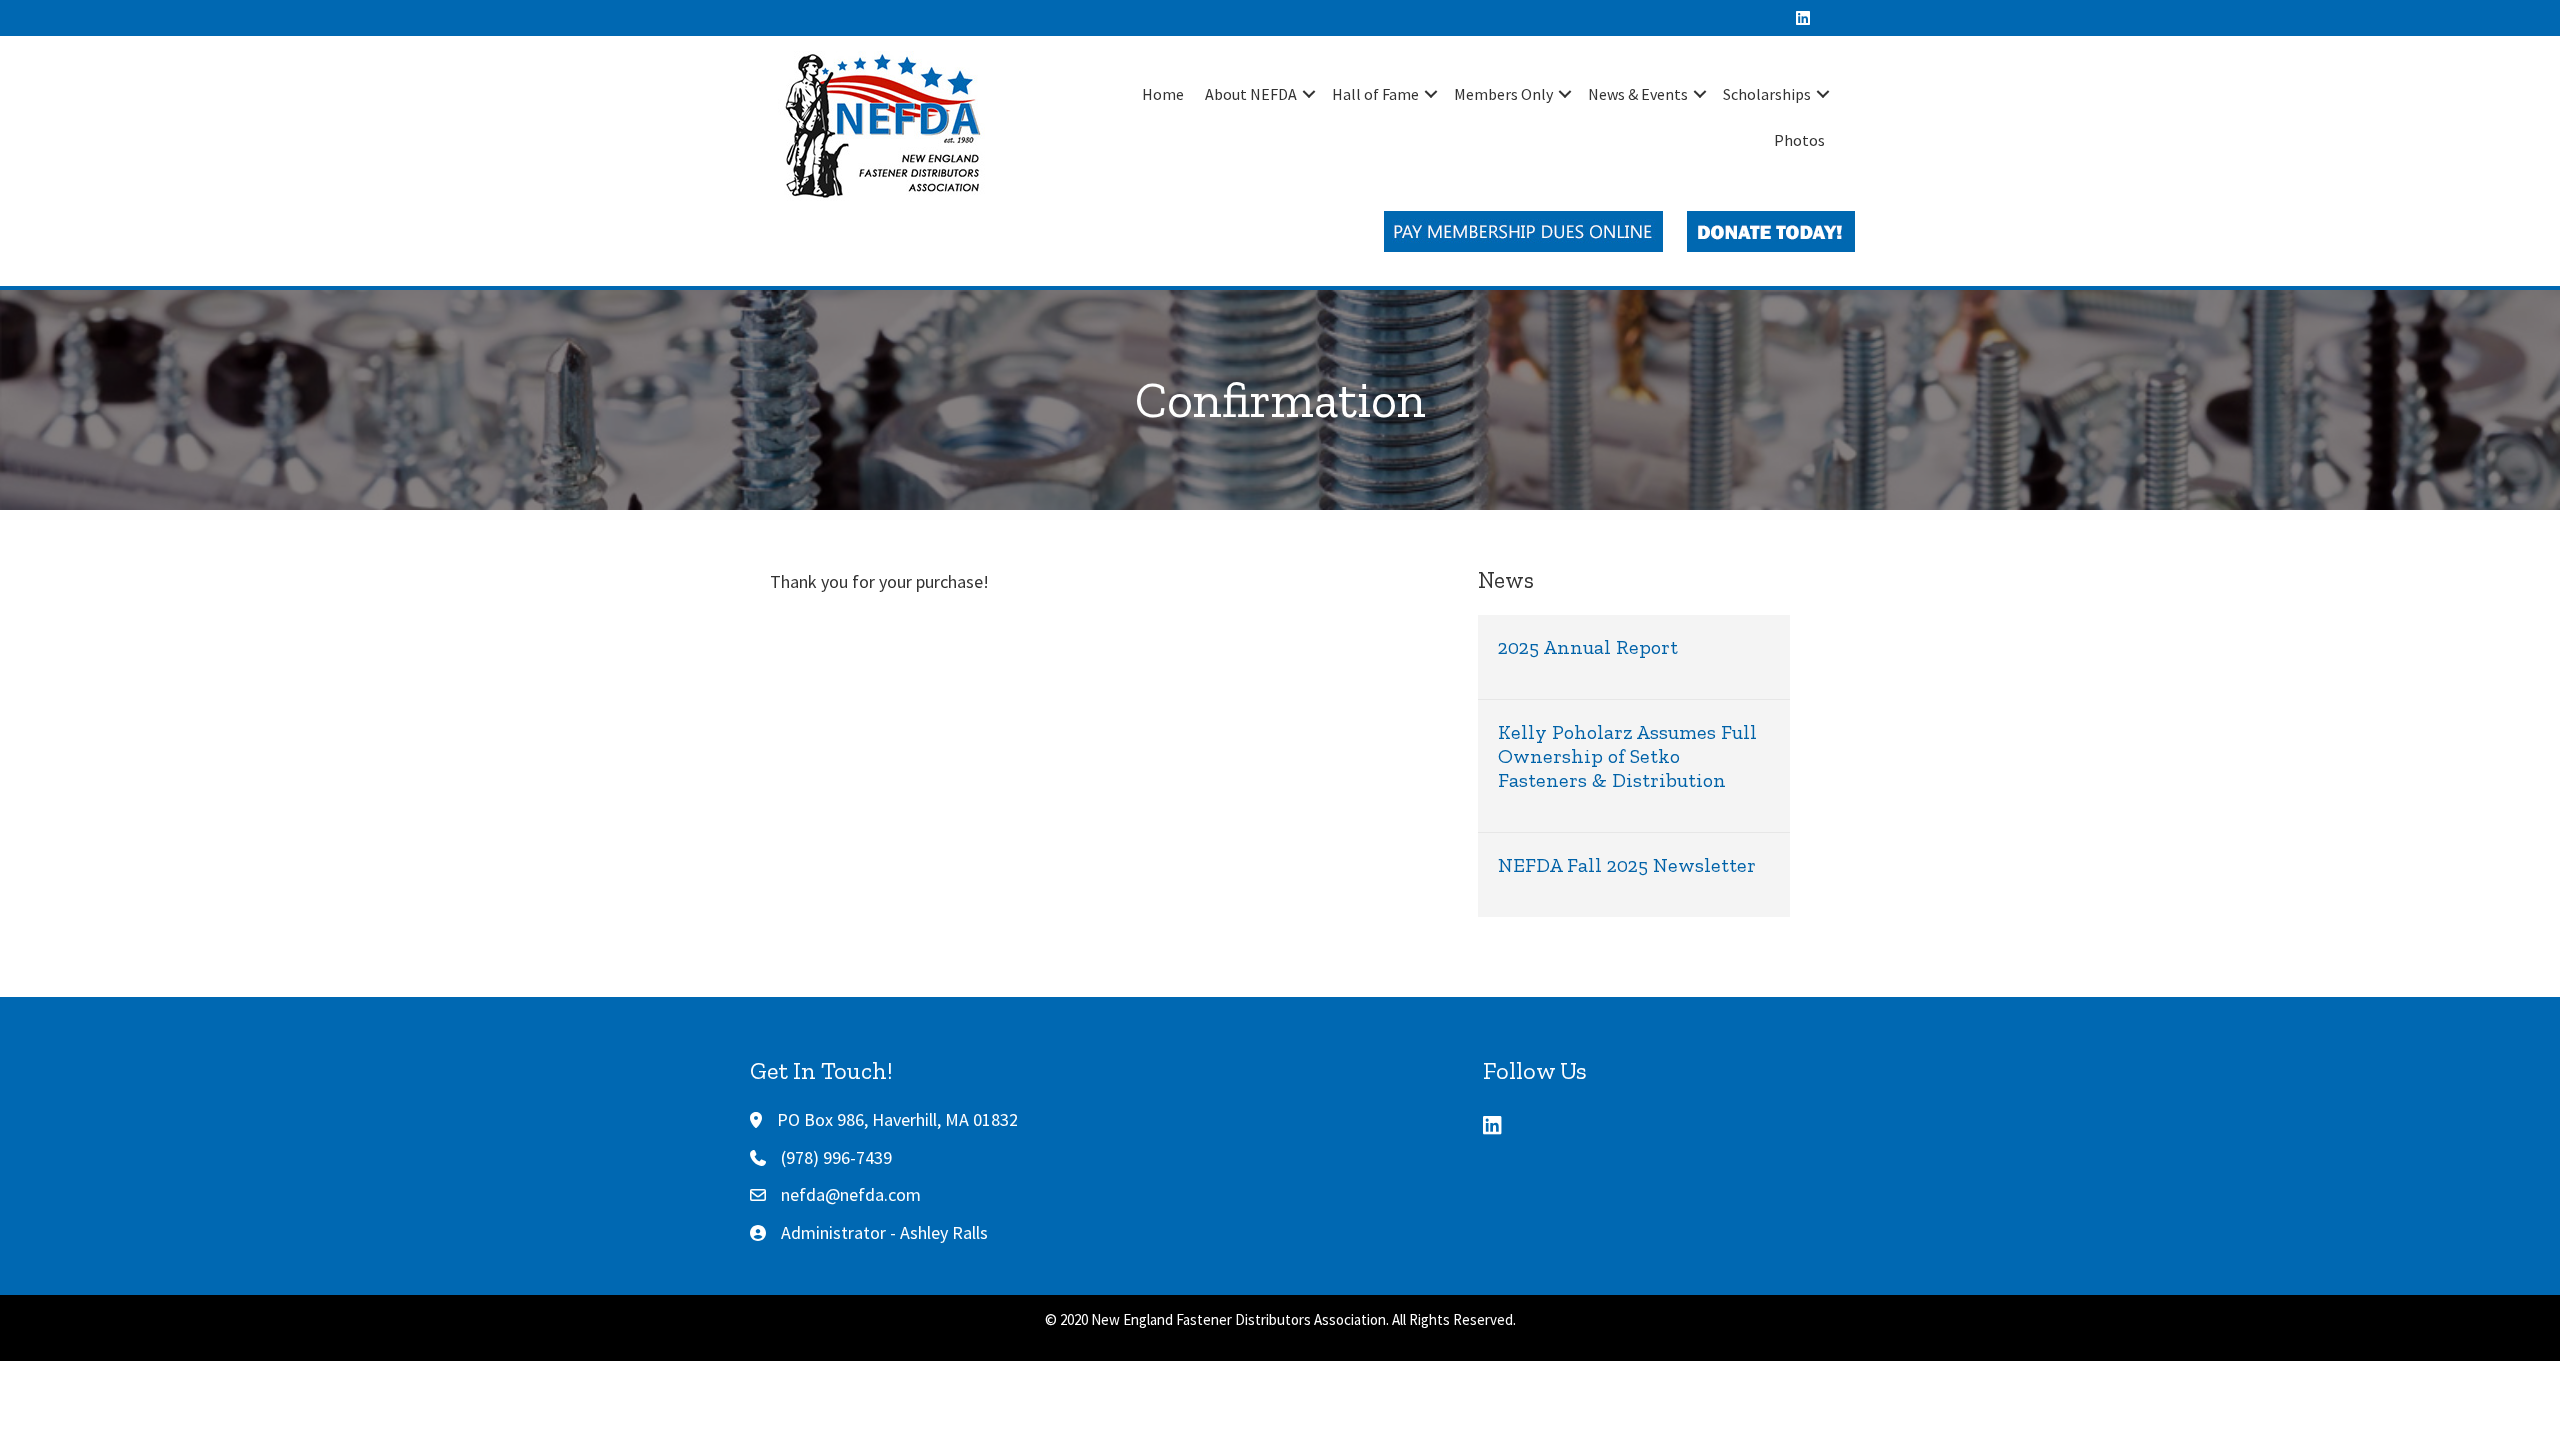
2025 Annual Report (1588, 647)
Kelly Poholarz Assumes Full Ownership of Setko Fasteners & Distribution (1627, 756)
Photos (1799, 140)
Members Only (1503, 94)
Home (1163, 94)
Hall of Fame (1375, 94)
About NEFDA (1251, 94)
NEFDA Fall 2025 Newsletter (1627, 865)
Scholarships (1767, 94)
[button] (1309, 94)
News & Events (1638, 94)
